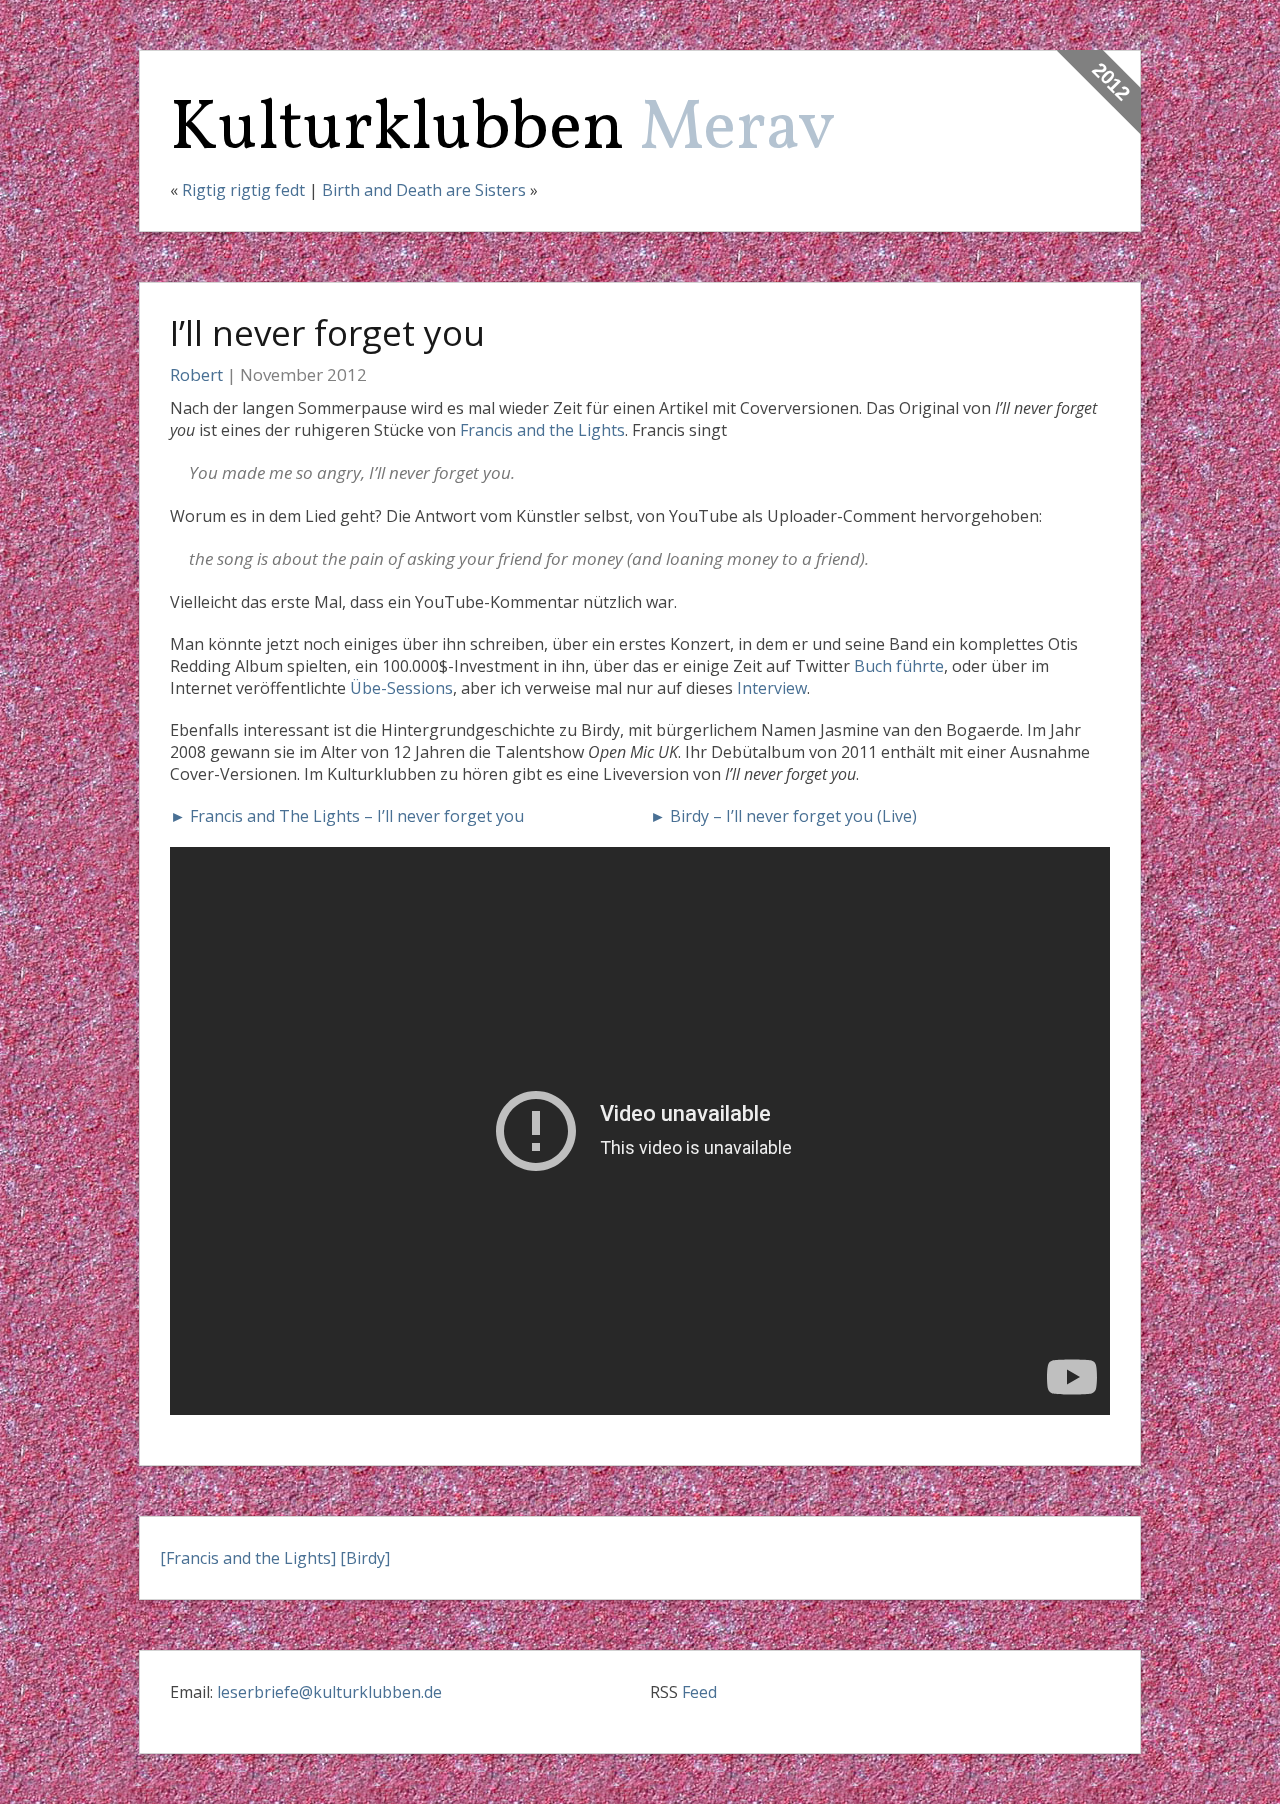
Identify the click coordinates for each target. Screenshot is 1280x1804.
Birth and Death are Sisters (424, 190)
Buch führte (899, 666)
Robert (196, 374)
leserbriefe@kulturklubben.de (329, 1692)
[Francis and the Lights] (248, 1558)
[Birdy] (365, 1558)
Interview (772, 688)
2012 (1111, 81)
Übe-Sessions (401, 688)
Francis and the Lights (542, 430)
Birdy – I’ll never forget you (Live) (793, 816)
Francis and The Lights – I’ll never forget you (357, 816)
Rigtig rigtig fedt (243, 190)
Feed (699, 1692)
